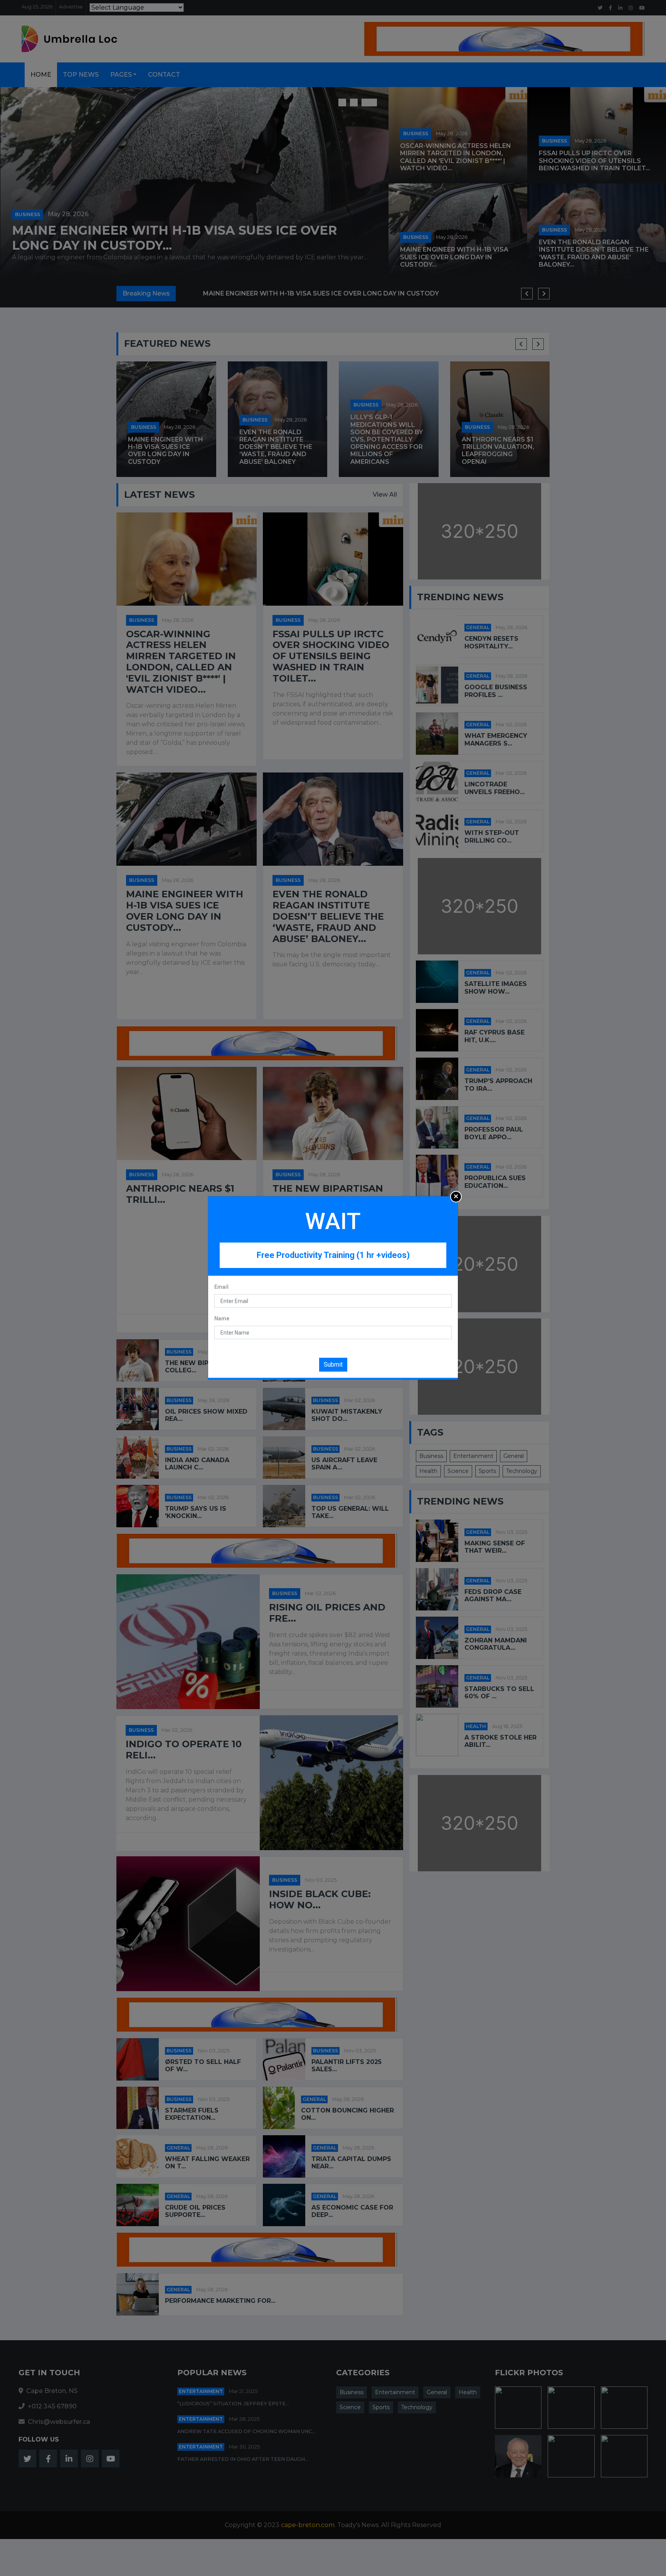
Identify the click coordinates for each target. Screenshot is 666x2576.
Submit (333, 1364)
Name (222, 1318)
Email (221, 1287)
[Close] (456, 1197)
